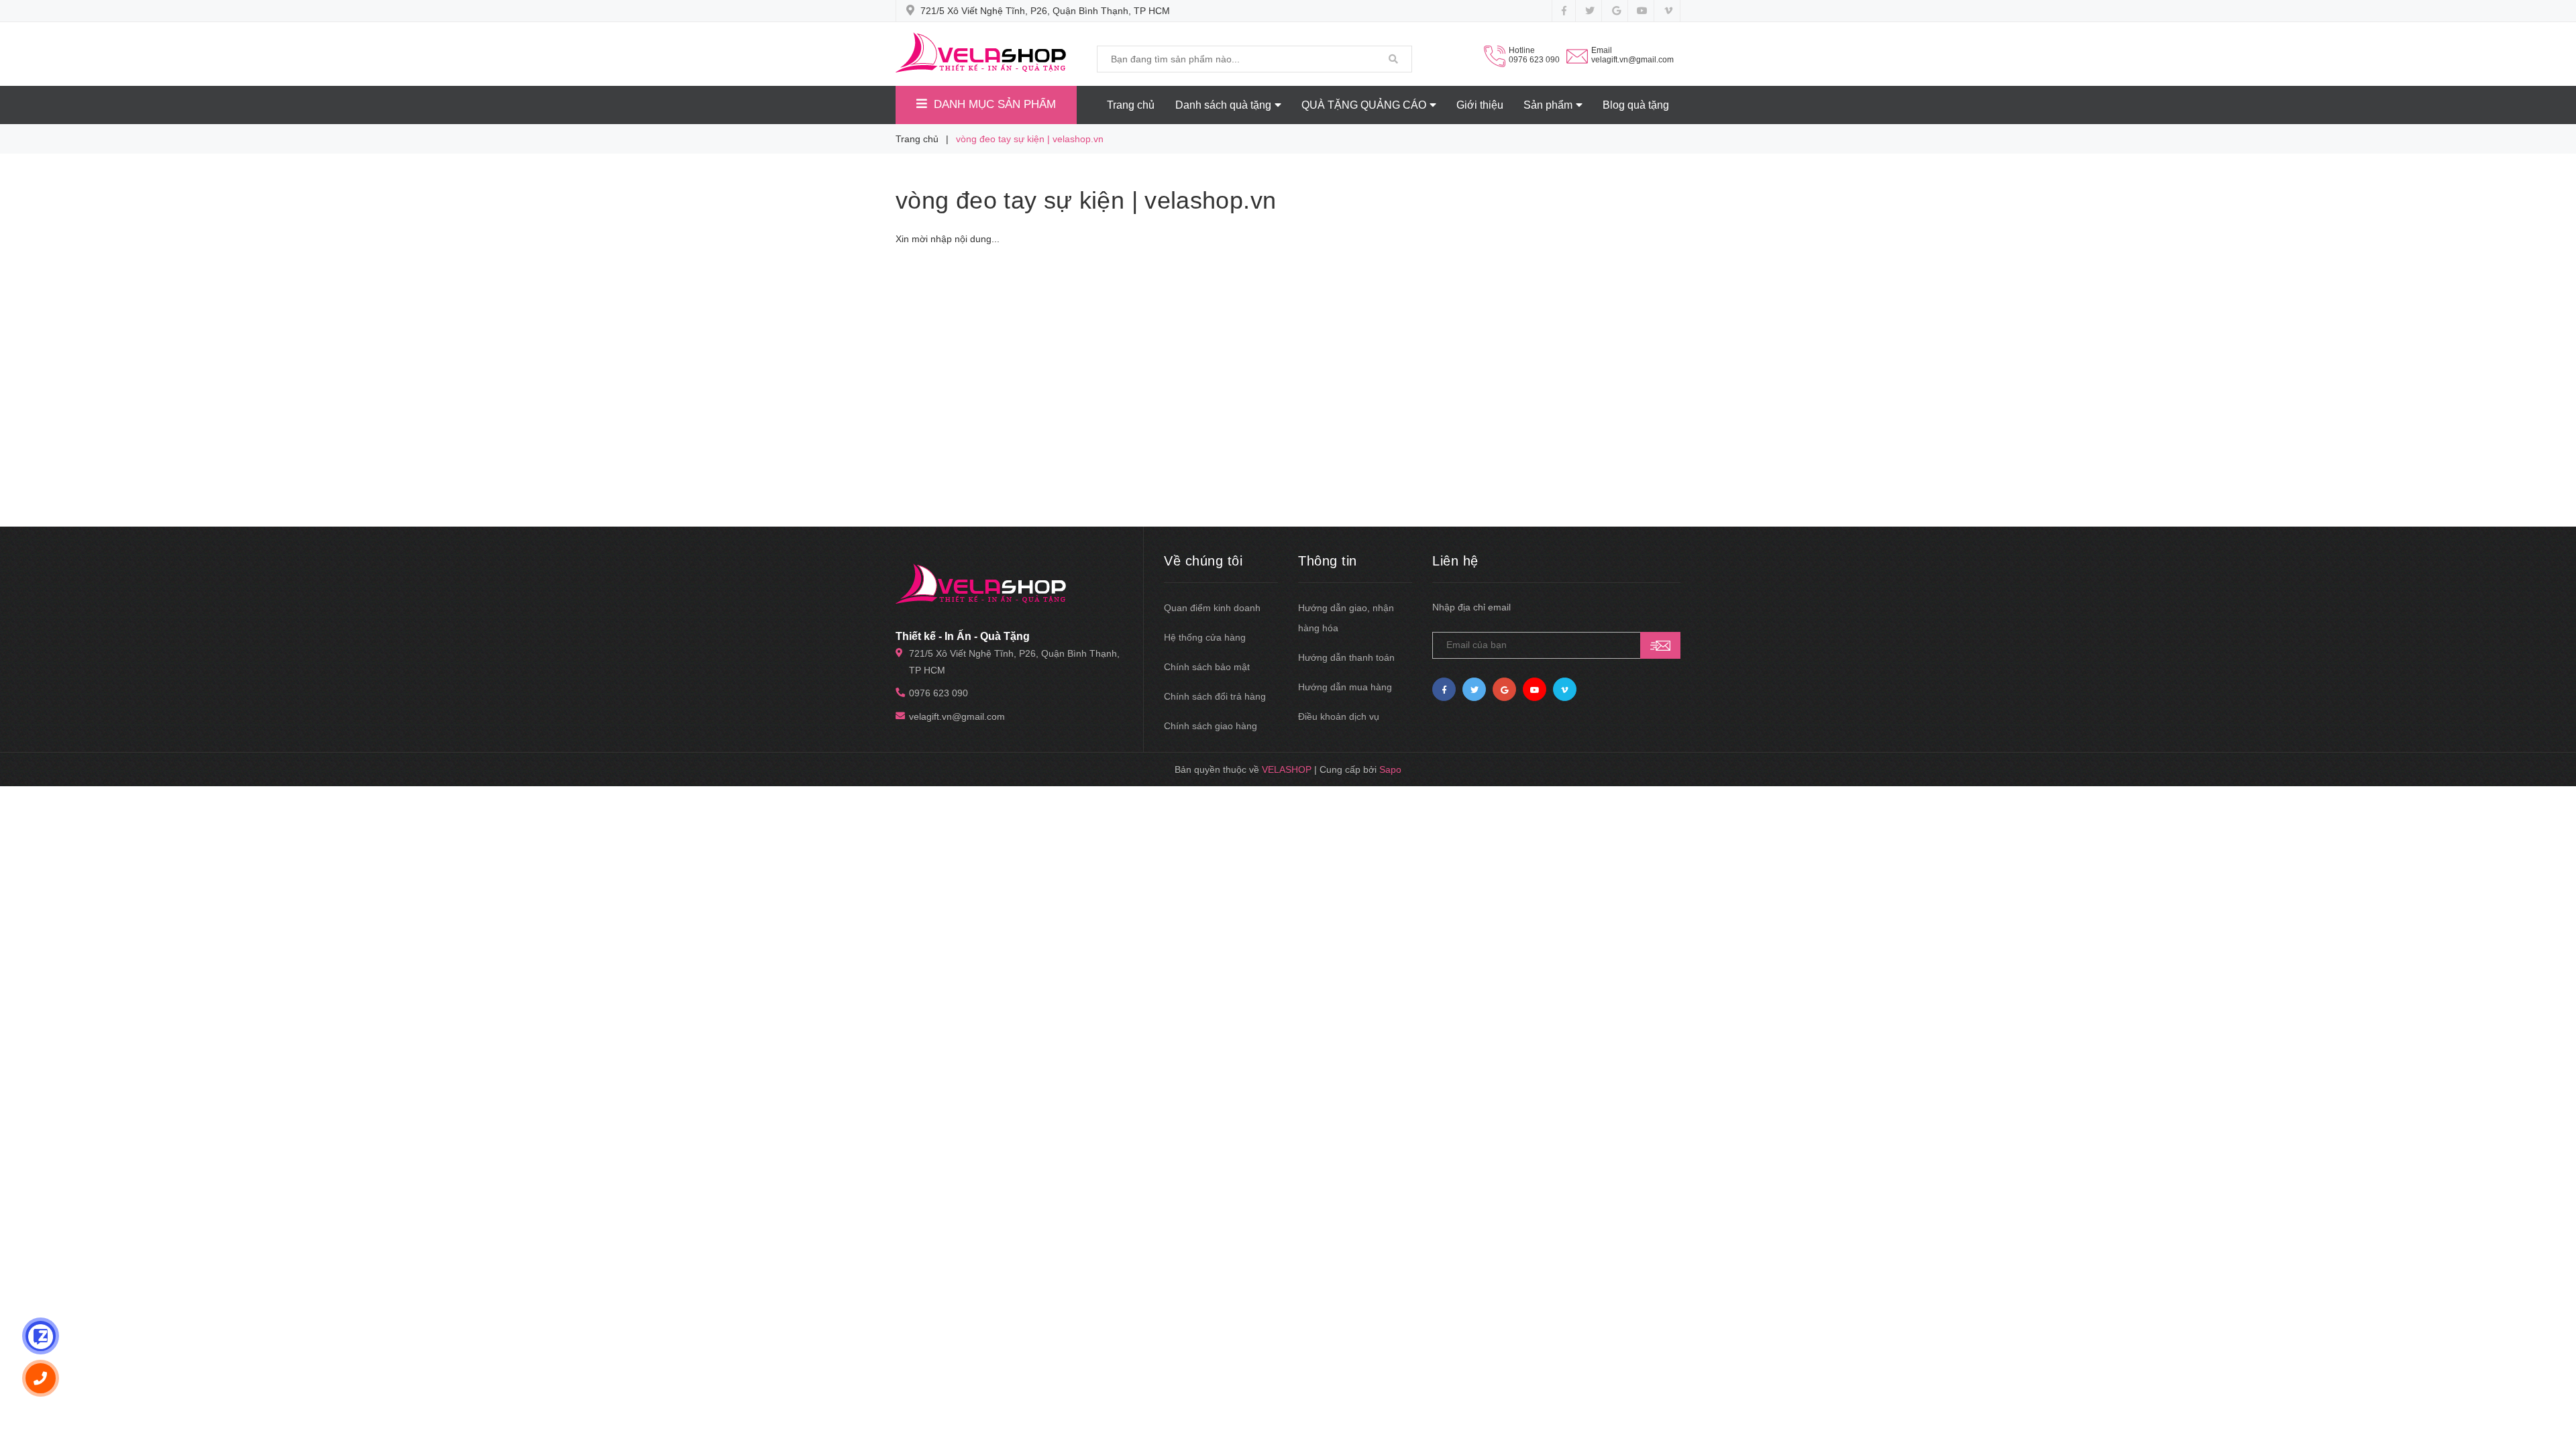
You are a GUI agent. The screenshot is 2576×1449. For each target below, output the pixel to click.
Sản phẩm (1548, 105)
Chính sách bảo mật (1207, 667)
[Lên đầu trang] (2556, 1382)
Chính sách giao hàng (1211, 726)
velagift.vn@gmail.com (1632, 60)
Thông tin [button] (1328, 561)
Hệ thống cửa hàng (1205, 637)
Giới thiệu (1480, 105)
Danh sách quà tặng (1223, 105)
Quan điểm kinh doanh (1212, 608)
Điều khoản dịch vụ (1339, 716)
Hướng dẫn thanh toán (1346, 657)
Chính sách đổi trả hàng (1215, 696)
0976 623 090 (1534, 60)
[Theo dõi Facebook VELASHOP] (1564, 11)
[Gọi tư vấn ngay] (41, 1378)
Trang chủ (1131, 105)
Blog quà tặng (1636, 105)
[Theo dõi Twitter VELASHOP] (1590, 11)
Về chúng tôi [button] (1203, 561)
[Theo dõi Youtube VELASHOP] (1642, 11)
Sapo (1390, 769)
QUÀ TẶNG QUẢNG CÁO (1364, 105)
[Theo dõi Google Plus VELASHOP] (1616, 11)
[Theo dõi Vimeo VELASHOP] (1668, 11)
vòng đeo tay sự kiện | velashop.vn (1086, 200)
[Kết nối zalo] (41, 1336)
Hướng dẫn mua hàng (1345, 687)
